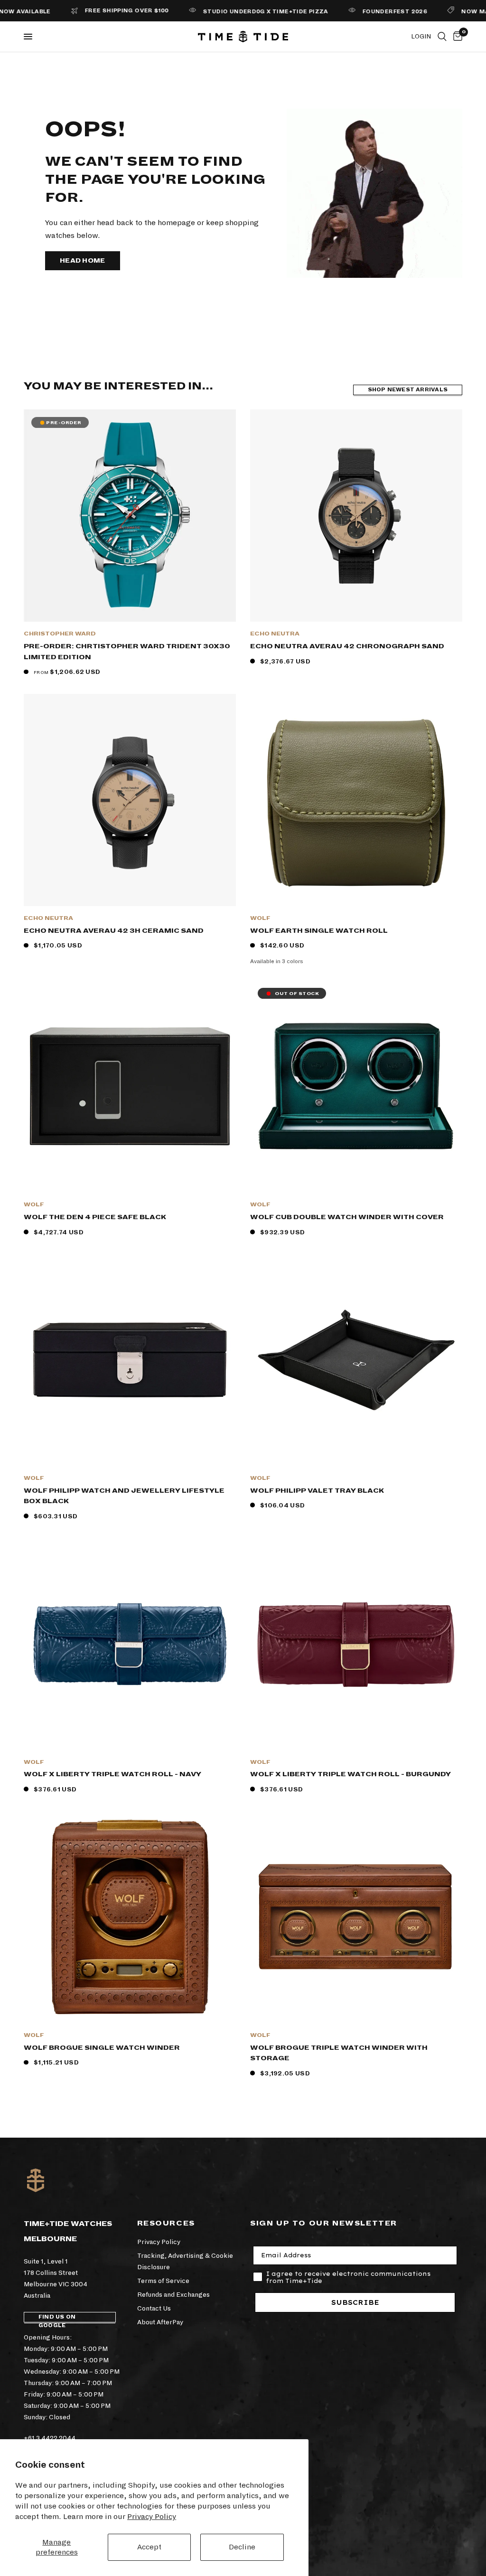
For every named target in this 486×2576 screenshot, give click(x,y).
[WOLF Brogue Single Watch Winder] (130, 1917)
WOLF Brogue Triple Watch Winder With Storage (339, 2053)
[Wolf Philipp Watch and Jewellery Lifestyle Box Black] (130, 1360)
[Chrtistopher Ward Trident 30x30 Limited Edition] (130, 516)
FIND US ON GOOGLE (57, 2318)
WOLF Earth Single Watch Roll (319, 931)
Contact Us (154, 2308)
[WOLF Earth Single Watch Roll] (356, 800)
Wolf (260, 918)
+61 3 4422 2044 (50, 2438)
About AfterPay (160, 2322)
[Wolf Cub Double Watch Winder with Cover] (356, 1086)
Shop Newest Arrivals (408, 390)
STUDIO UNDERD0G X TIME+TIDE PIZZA (228, 12)
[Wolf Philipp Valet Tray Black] (356, 1360)
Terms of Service (163, 2281)
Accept (149, 2547)
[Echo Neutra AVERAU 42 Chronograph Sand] (356, 516)
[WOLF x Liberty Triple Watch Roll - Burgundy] (356, 1644)
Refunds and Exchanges (173, 2295)
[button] (83, 261)
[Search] (442, 37)
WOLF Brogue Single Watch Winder (102, 2048)
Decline (242, 2547)
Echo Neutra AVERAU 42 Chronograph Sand (347, 646)
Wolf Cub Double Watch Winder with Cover (347, 1217)
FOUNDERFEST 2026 (357, 12)
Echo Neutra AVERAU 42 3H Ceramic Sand (114, 931)
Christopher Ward (60, 634)
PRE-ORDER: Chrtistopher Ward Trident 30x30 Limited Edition (127, 652)
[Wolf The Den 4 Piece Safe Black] (130, 1086)
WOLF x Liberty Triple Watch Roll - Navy (112, 1774)
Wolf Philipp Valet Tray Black (317, 1491)
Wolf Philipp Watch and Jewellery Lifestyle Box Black (124, 1496)
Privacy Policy (152, 2516)
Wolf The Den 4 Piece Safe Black (95, 1217)
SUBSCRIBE (355, 2302)
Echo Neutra (275, 634)
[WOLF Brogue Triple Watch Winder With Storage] (356, 1917)
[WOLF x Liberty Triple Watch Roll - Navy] (130, 1644)
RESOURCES (166, 2223)
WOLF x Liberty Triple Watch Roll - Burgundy (350, 1774)
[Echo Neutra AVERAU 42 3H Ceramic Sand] (130, 800)
